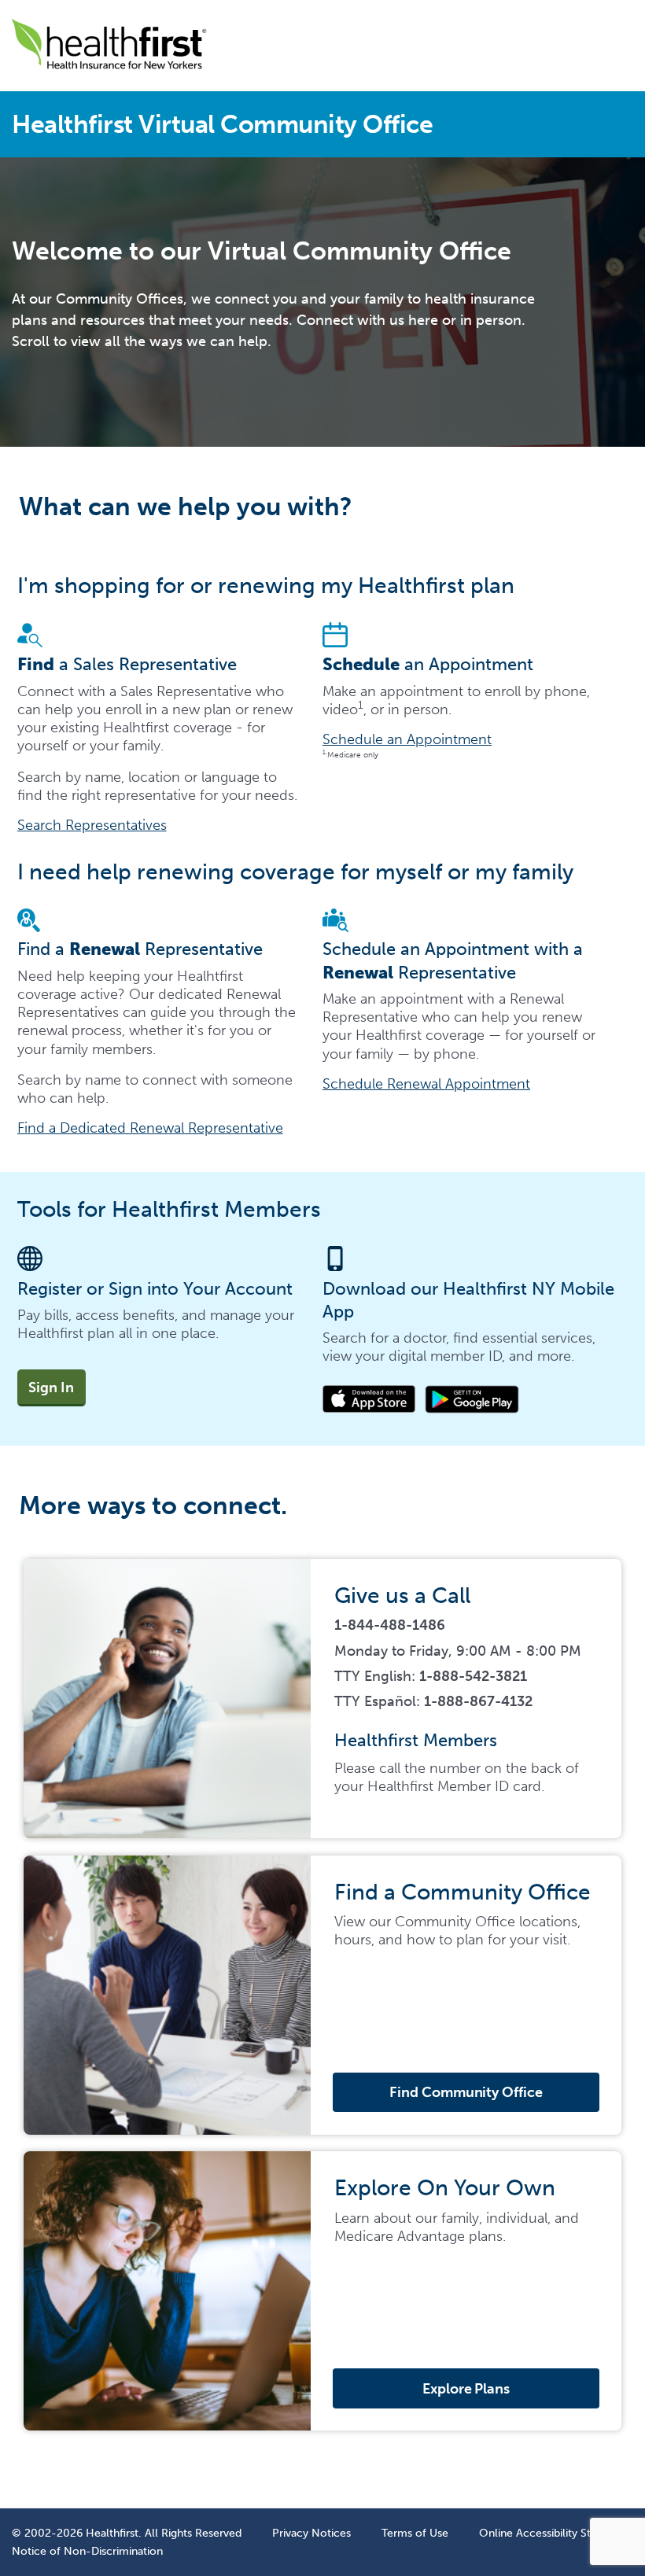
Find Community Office (466, 2092)
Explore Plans (466, 2389)
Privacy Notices (311, 2533)
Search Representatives (92, 825)
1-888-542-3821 (473, 1676)
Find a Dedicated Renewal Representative (150, 1128)
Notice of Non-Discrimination (87, 2551)
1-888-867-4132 (478, 1701)
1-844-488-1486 (390, 1625)
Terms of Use (415, 2533)
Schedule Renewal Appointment (426, 1084)
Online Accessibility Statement (556, 2533)
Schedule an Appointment (407, 739)
